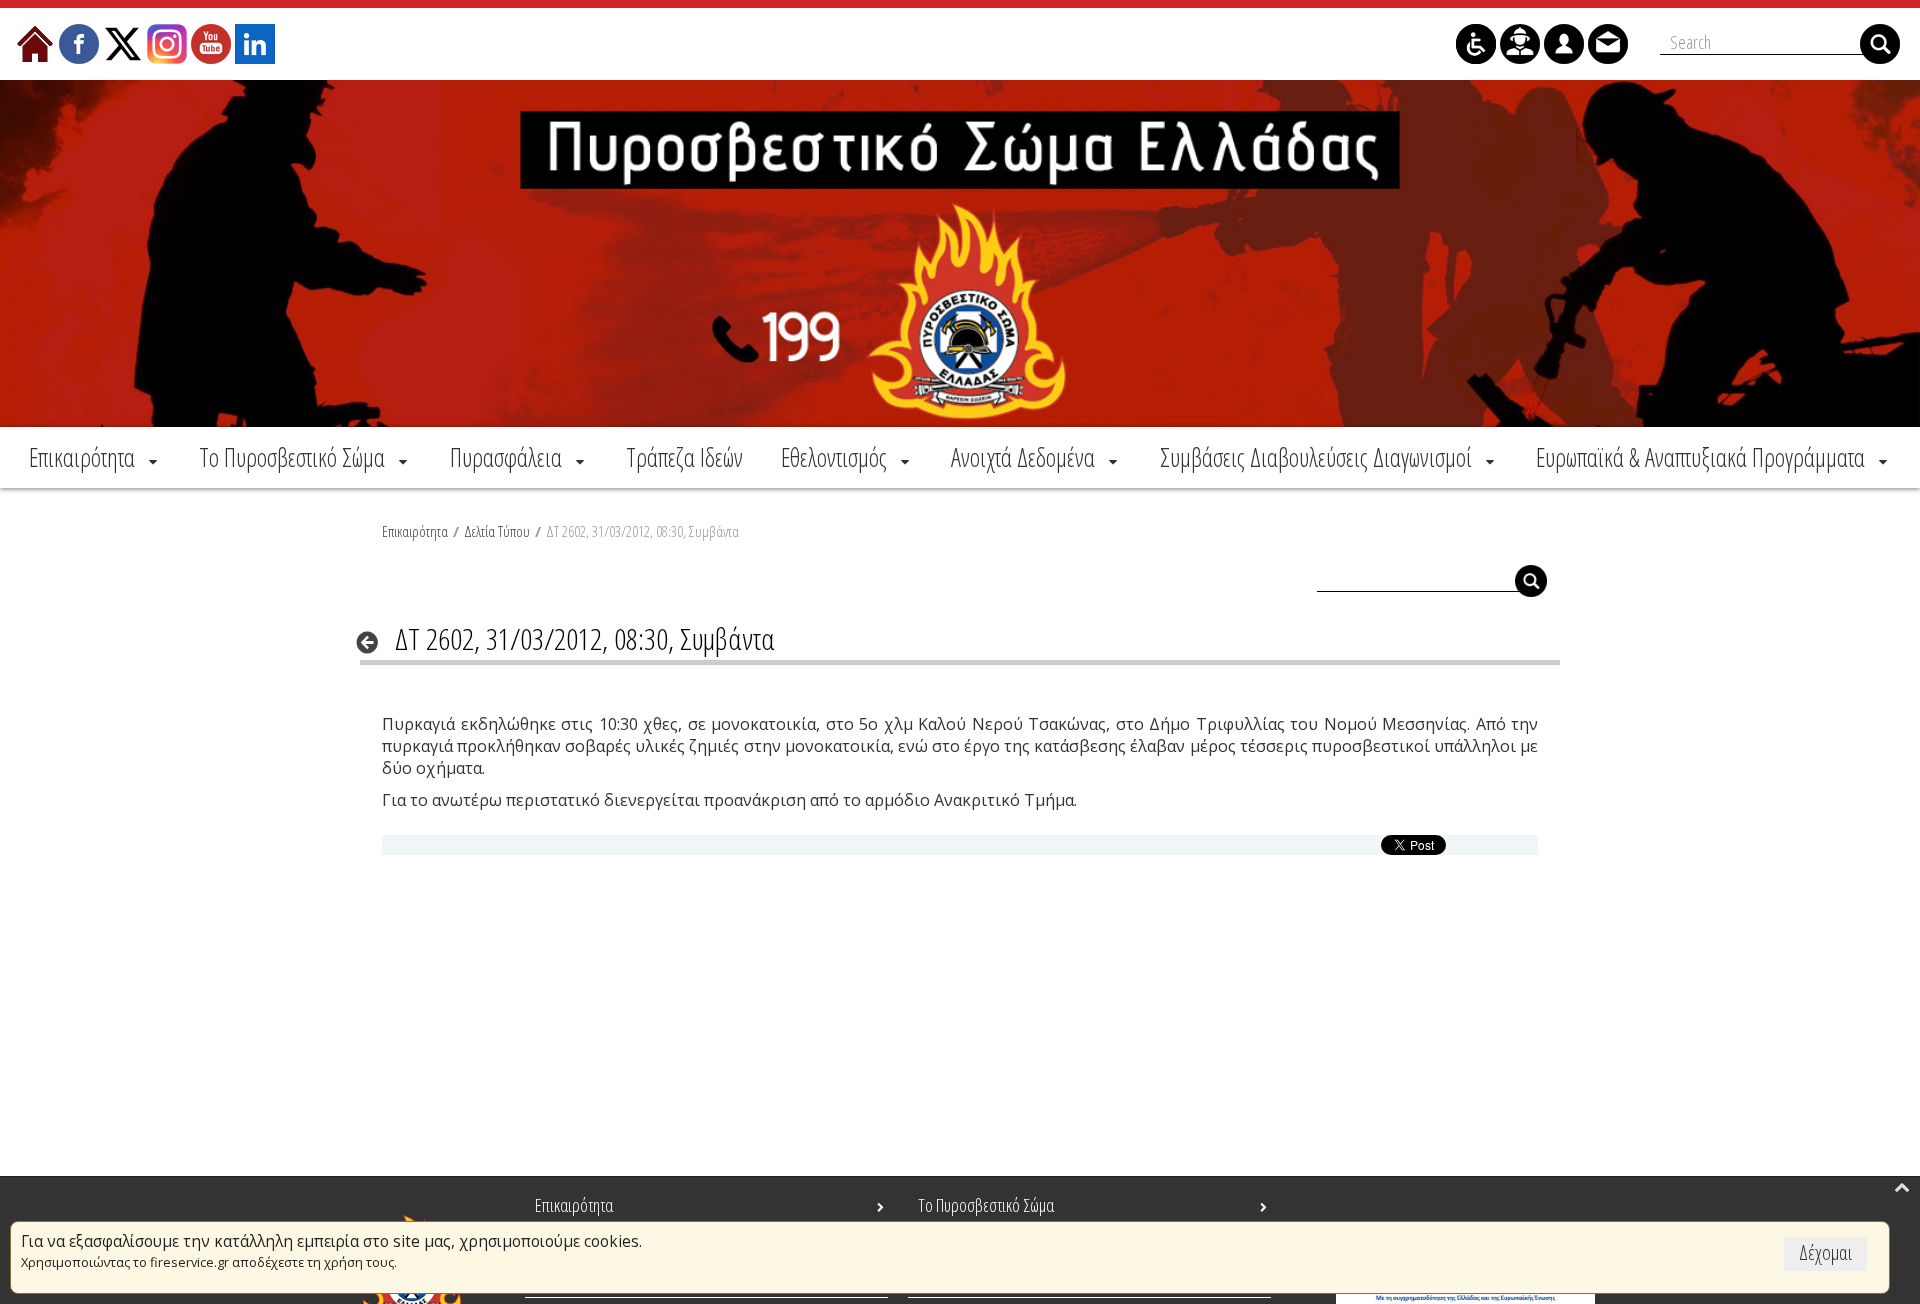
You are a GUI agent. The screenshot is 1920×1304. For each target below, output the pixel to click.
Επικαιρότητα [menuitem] (574, 1205)
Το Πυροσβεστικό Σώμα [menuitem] (986, 1205)
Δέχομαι (1825, 1252)
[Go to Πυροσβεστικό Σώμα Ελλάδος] (960, 253)
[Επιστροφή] (373, 642)
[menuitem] (95, 457)
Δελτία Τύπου (497, 531)
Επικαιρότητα (415, 531)
